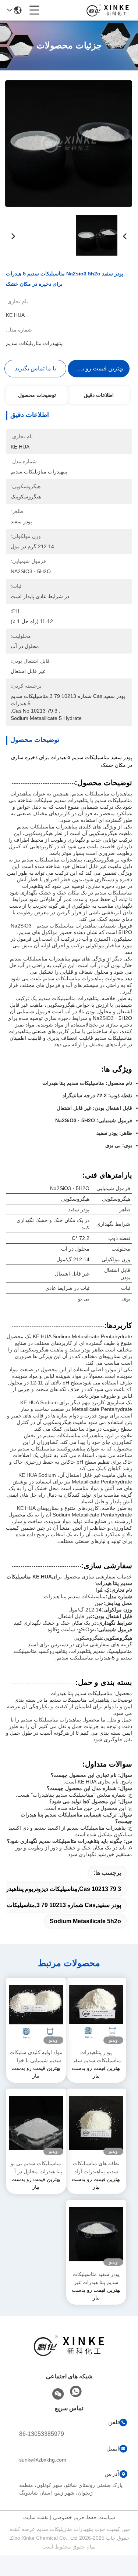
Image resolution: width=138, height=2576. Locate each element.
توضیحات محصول (37, 395)
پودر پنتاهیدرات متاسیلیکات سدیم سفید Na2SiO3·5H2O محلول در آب (96, 2057)
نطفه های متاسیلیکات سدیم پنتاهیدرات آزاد (96, 2167)
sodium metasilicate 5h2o (85, 1921)
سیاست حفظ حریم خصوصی (84, 2517)
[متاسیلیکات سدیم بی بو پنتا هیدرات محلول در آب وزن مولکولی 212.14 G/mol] (36, 2123)
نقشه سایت (36, 2517)
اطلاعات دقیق (99, 395)
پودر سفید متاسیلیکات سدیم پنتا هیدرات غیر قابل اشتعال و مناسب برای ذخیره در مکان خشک (96, 2279)
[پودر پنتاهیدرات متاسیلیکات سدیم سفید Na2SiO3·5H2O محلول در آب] (96, 2013)
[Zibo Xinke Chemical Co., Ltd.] (108, 10)
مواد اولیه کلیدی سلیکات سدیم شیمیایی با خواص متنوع (36, 2057)
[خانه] (69, 2355)
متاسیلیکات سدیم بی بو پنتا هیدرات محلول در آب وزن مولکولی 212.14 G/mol (36, 2168)
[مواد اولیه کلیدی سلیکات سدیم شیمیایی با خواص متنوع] (36, 2013)
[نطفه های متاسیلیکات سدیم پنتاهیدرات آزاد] (96, 2123)
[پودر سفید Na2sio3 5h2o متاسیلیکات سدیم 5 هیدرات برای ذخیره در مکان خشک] (69, 143)
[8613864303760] (76, 2392)
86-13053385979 (42, 2434)
